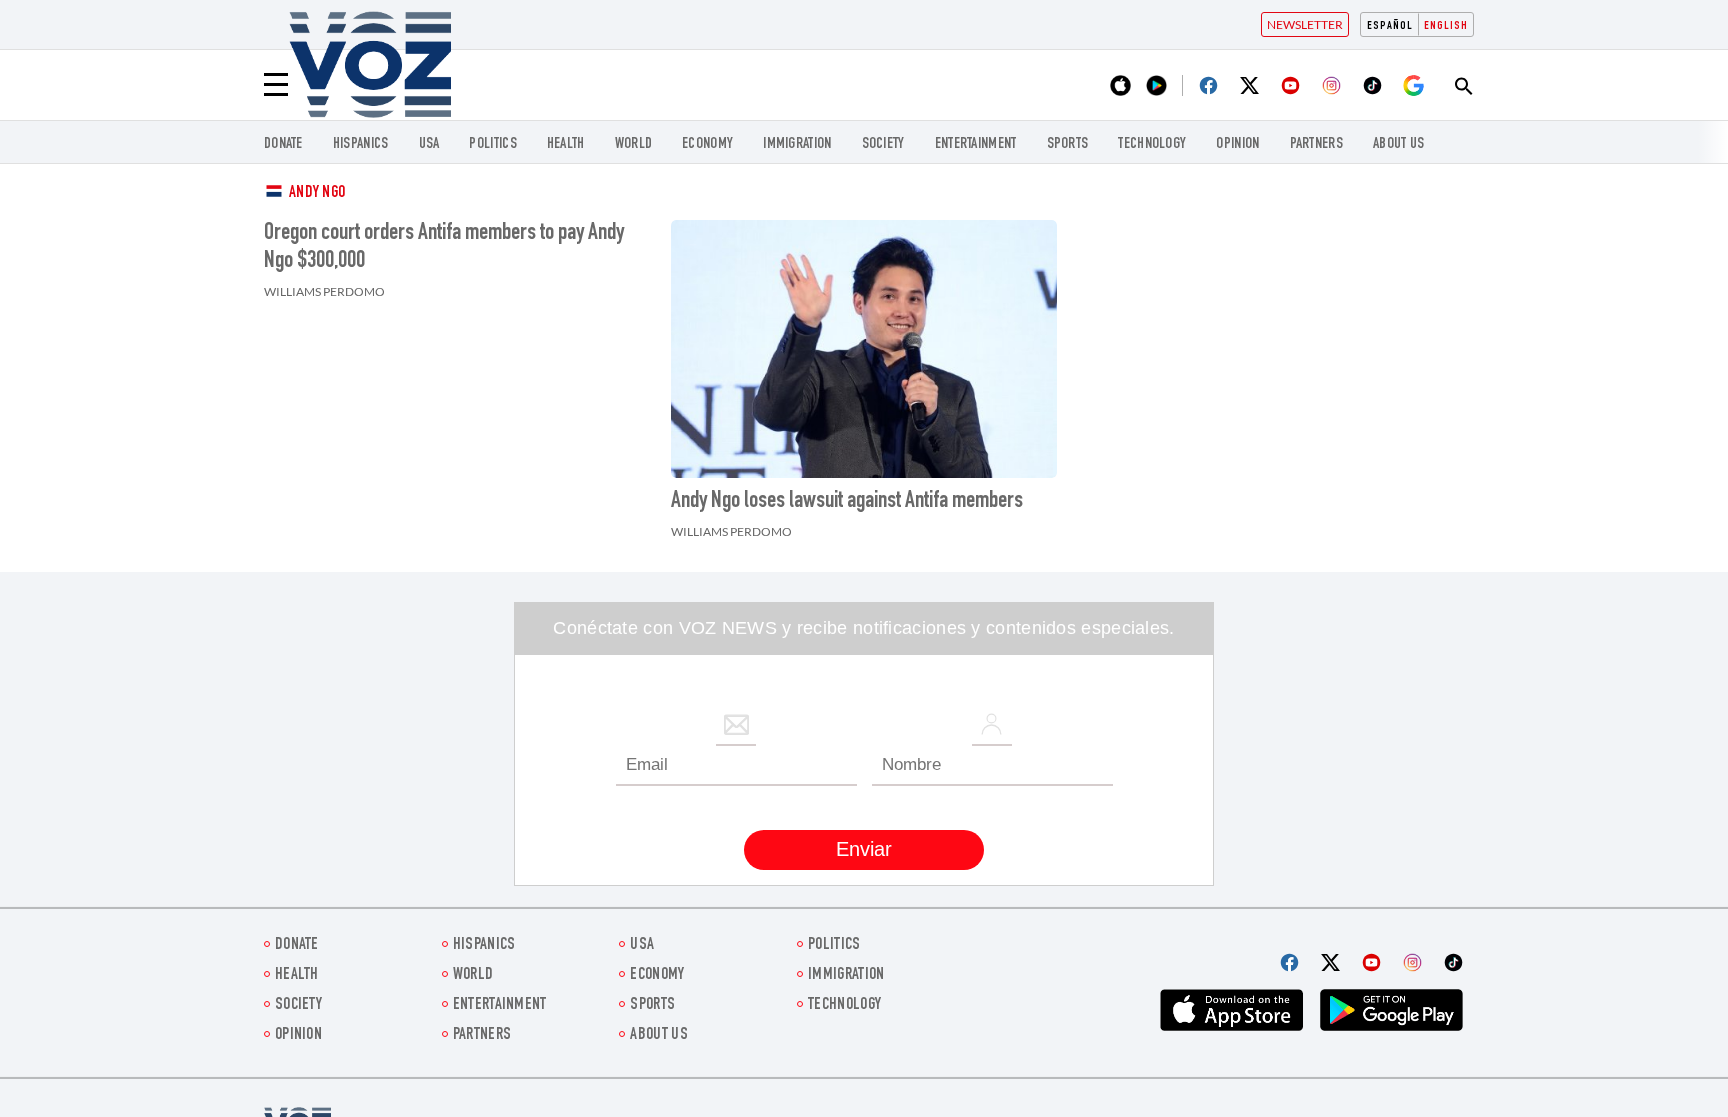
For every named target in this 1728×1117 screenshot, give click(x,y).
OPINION (1237, 144)
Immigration (797, 144)
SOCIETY (883, 144)
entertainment (976, 144)
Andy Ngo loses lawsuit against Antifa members (847, 502)
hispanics (361, 144)
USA (429, 144)
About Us (1398, 144)
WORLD (634, 144)
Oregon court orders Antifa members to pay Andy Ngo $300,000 (444, 248)
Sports (1068, 144)
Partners (1316, 144)
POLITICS (492, 144)
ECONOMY (707, 144)
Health (566, 144)
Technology (1152, 144)
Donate (283, 144)
